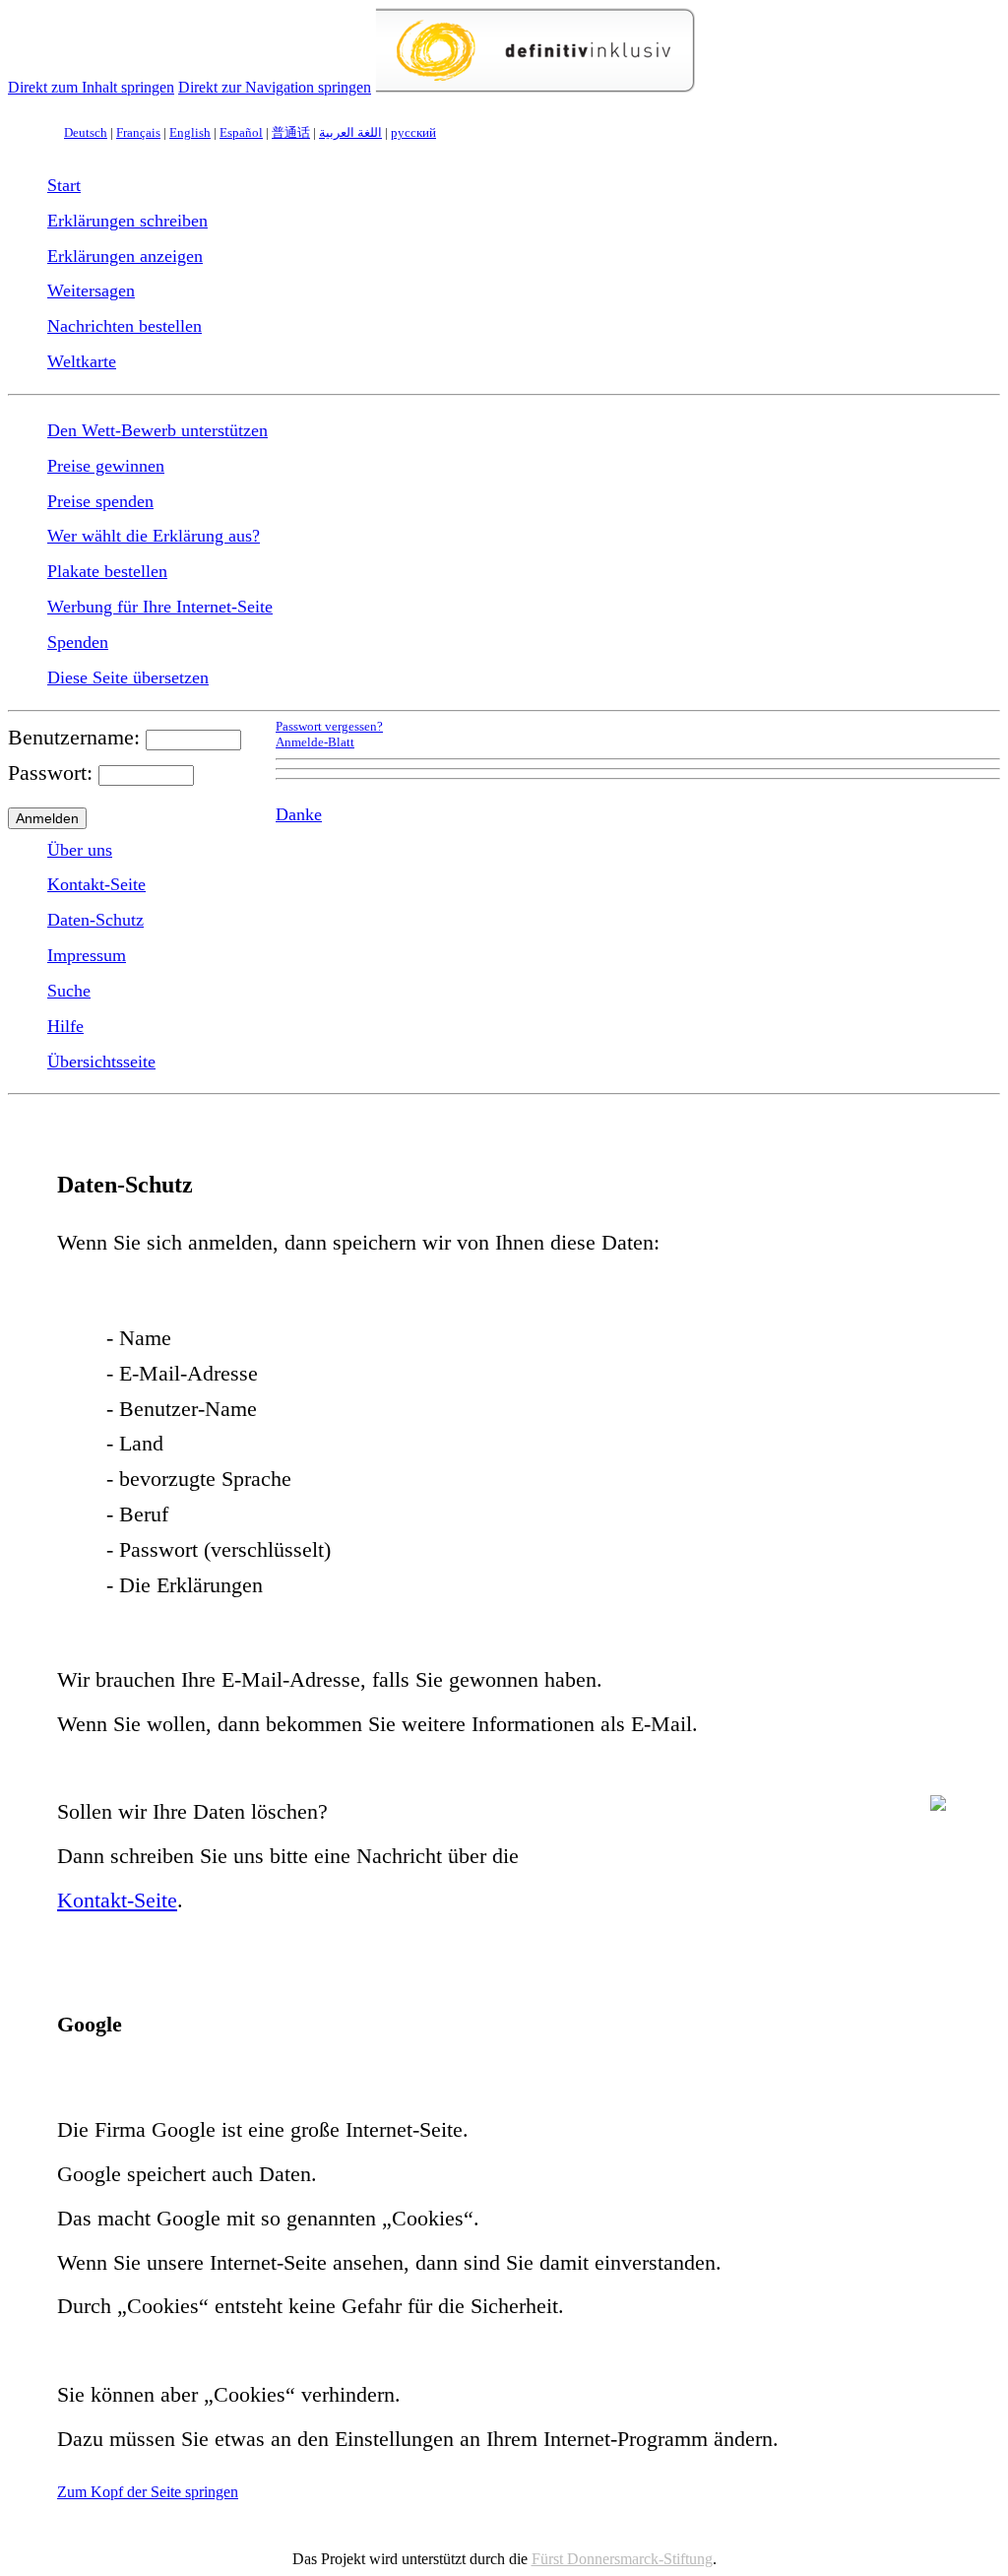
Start (64, 185)
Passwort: (50, 773)
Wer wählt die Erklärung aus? (154, 536)
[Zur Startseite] (535, 87)
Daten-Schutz (95, 920)
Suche (69, 991)
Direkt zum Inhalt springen (91, 87)
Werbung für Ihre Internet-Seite (160, 607)
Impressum (87, 955)
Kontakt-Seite (96, 884)
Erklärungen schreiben (127, 221)
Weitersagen (91, 290)
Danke (299, 814)
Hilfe (65, 1026)
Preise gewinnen (106, 466)
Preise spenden (100, 501)
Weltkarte (82, 361)
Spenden (78, 642)
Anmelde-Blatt (315, 742)
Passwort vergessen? (329, 727)
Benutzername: (74, 737)
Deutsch (86, 132)
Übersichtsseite (101, 1062)
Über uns (80, 850)
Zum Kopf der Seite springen (148, 2492)
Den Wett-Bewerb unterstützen (157, 430)
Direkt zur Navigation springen (275, 87)
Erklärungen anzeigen (125, 256)
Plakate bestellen (107, 571)
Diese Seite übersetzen (128, 677)
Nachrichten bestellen (125, 326)
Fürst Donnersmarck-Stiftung (622, 2559)
